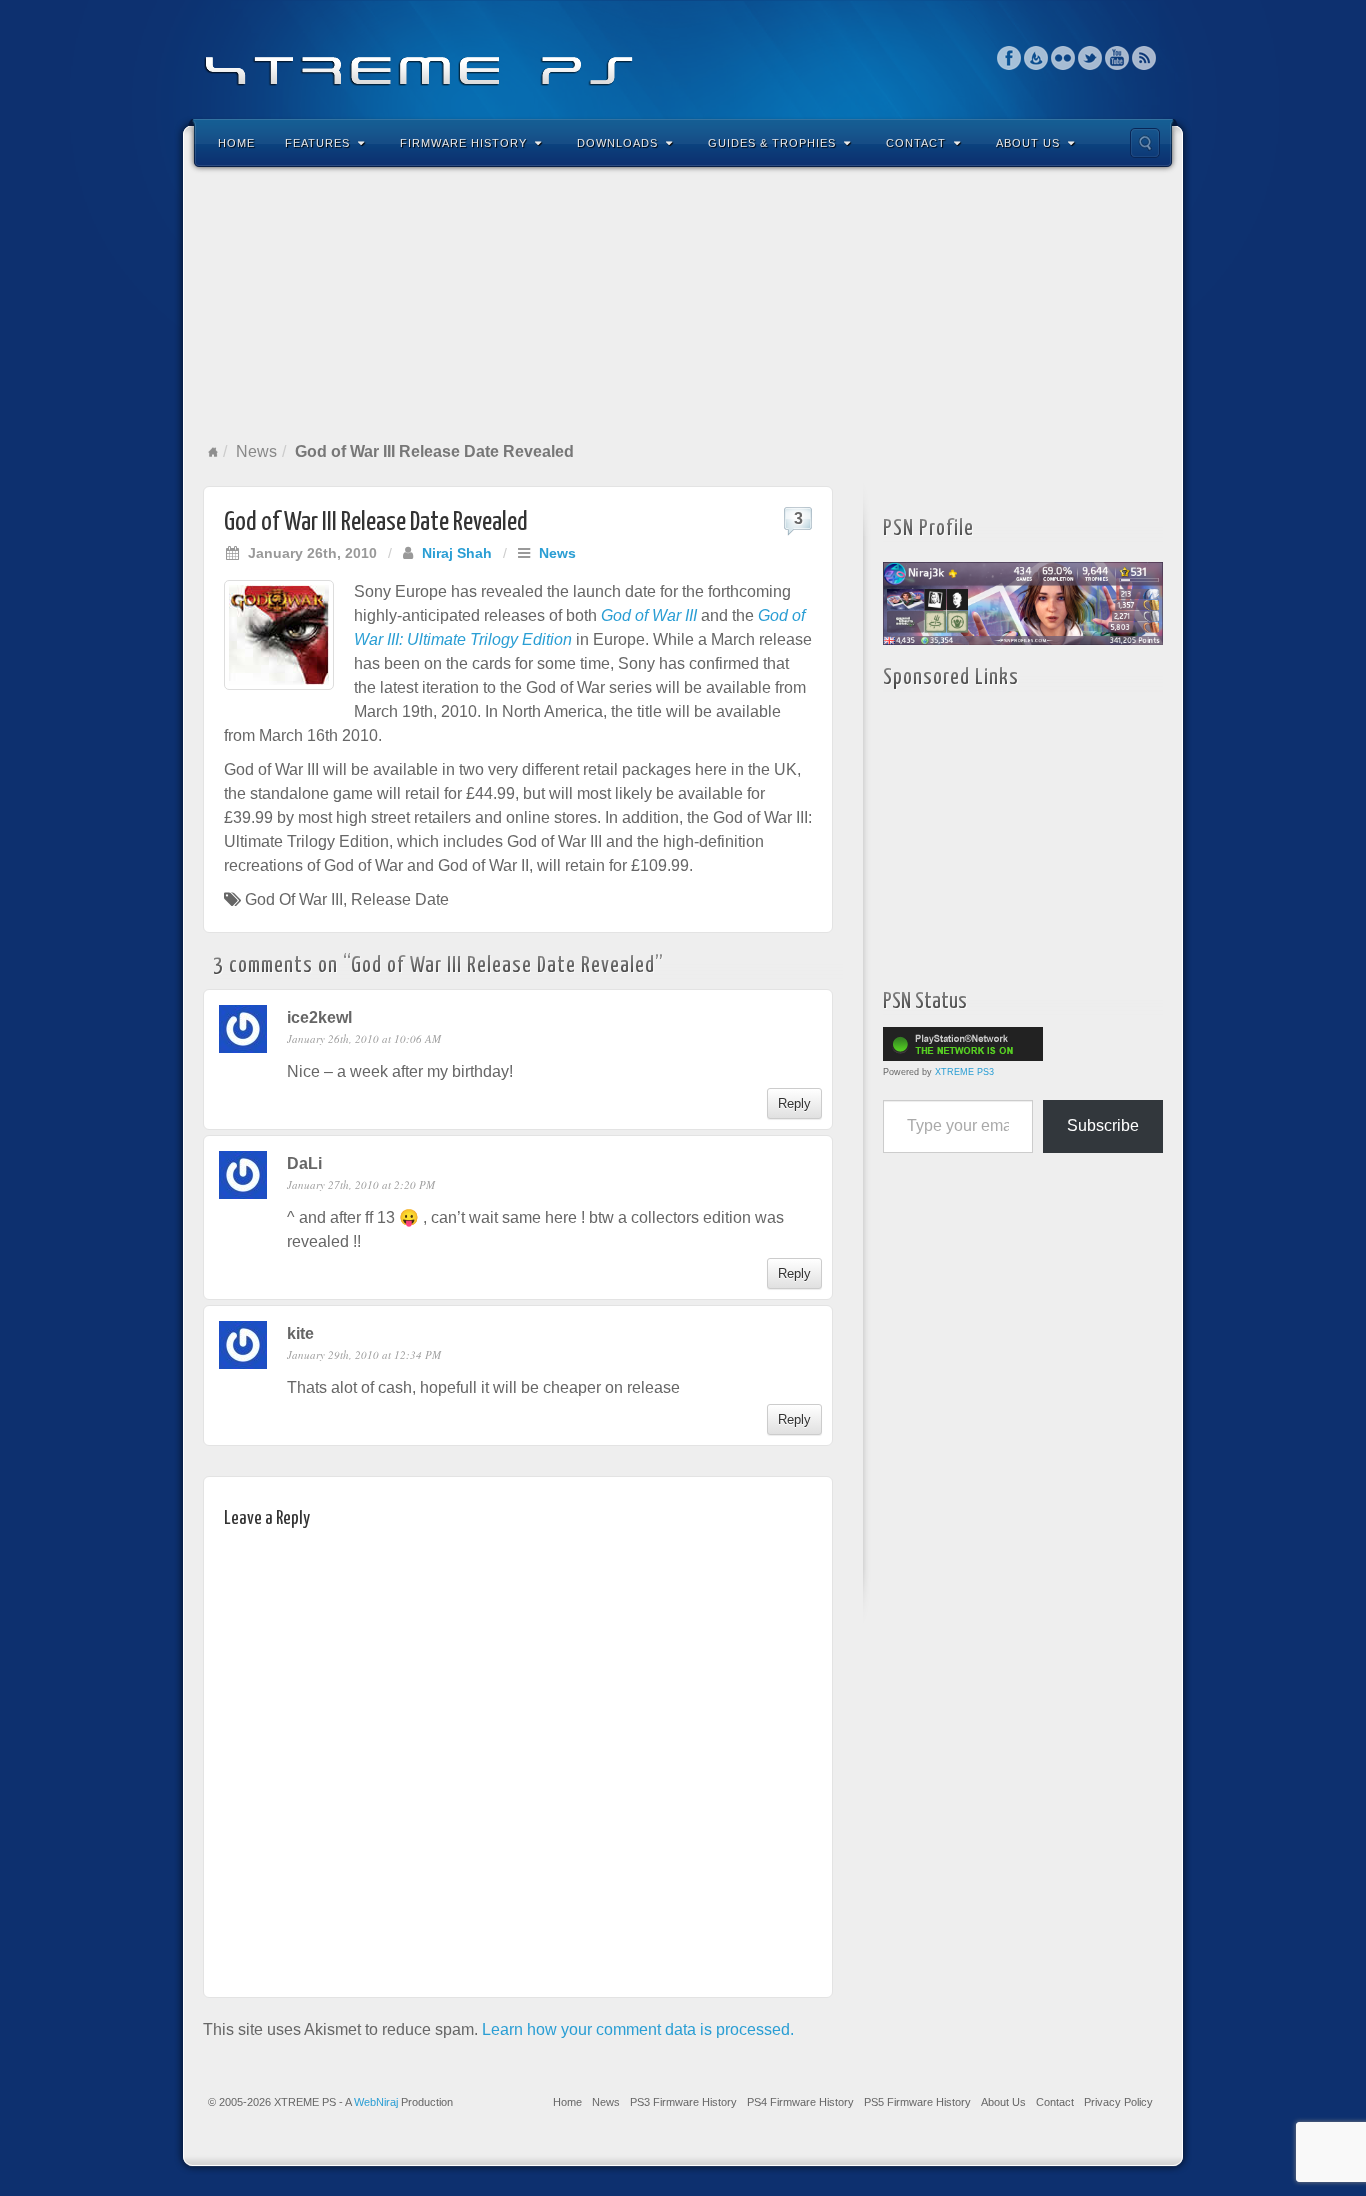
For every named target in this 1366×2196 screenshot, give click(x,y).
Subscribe (1103, 1125)
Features (317, 143)
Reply (794, 1103)
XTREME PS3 (964, 1072)
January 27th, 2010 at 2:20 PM (361, 1184)
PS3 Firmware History (683, 2102)
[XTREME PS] (683, 57)
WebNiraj (376, 2102)
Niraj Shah (457, 553)
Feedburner (1036, 58)
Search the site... (1145, 143)
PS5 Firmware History (917, 2102)
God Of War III (294, 899)
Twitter (1090, 58)
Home (236, 143)
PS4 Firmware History (800, 2102)
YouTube (1117, 58)
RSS (1144, 58)
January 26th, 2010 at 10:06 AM (364, 1038)
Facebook (1009, 58)
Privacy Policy (1118, 2102)
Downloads (617, 143)
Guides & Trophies (772, 143)
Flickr (1063, 58)
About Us (1028, 143)
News (256, 451)
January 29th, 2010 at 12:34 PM (364, 1354)
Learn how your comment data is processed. (638, 2029)
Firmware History (463, 143)
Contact (916, 143)
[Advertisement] (683, 304)
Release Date (400, 899)
